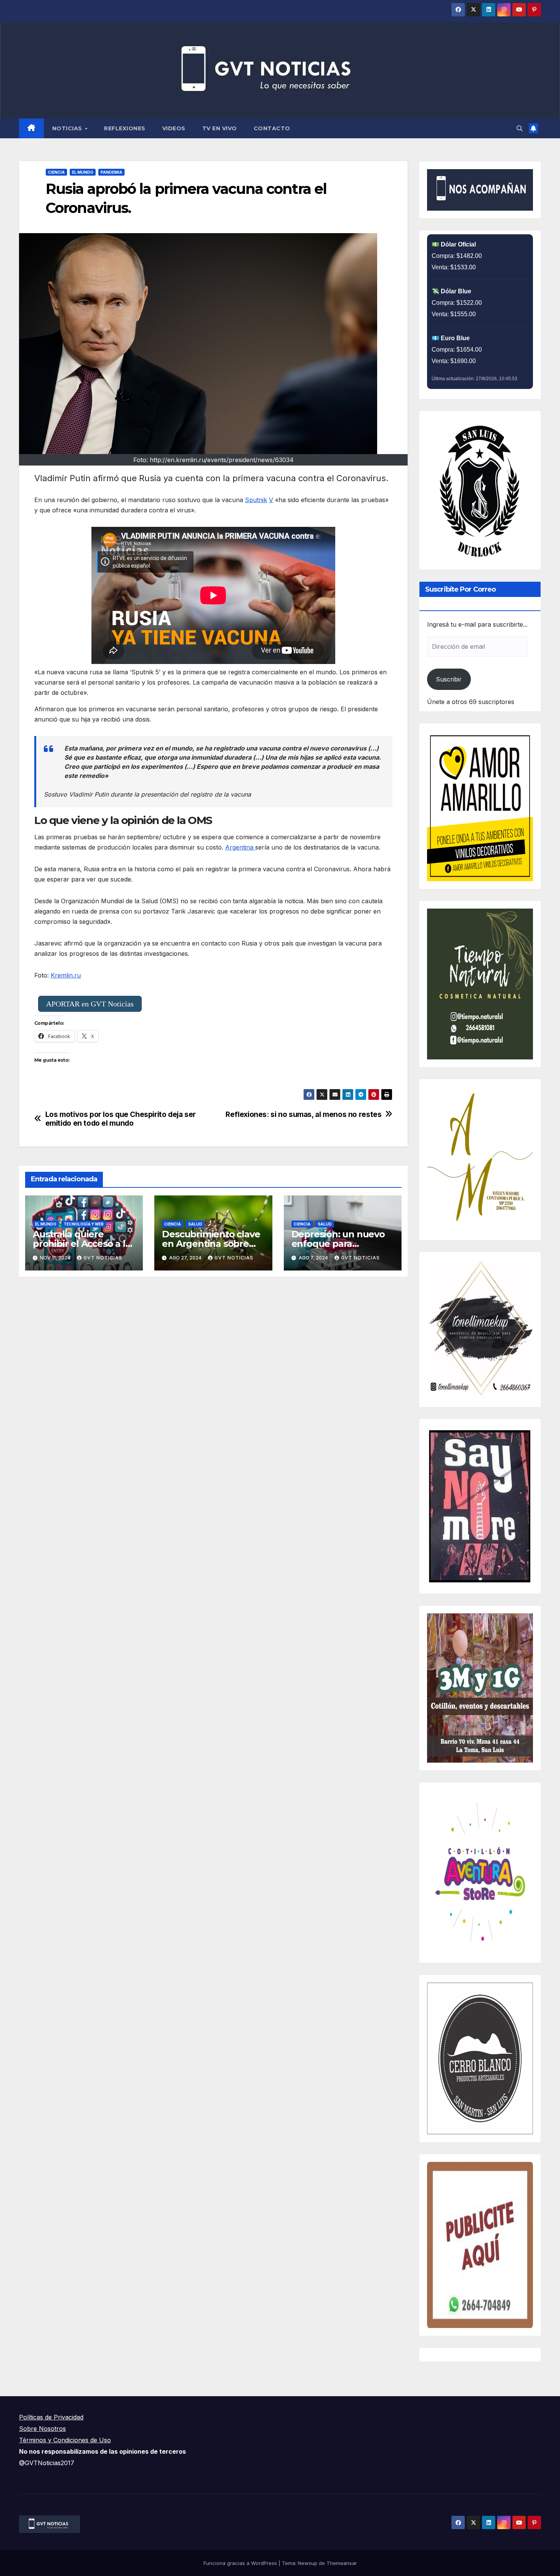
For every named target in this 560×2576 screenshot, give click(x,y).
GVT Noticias (103, 1258)
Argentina (240, 847)
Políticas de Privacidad (51, 2417)
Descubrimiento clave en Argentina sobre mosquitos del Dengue (213, 1244)
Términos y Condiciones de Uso (65, 2440)
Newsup (308, 2563)
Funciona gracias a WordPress (241, 2563)
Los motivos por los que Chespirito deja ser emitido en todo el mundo (121, 1119)
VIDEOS (174, 128)
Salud (195, 1224)
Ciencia (56, 172)
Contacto (272, 128)
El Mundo (83, 172)
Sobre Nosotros (42, 2429)
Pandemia (111, 172)
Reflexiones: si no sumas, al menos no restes (303, 1114)
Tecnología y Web (84, 1224)
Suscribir (449, 679)
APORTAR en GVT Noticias (90, 1004)
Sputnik (256, 500)
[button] (520, 128)
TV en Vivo (220, 128)
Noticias (68, 128)
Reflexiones (125, 128)
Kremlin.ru (66, 975)
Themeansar (342, 2563)
